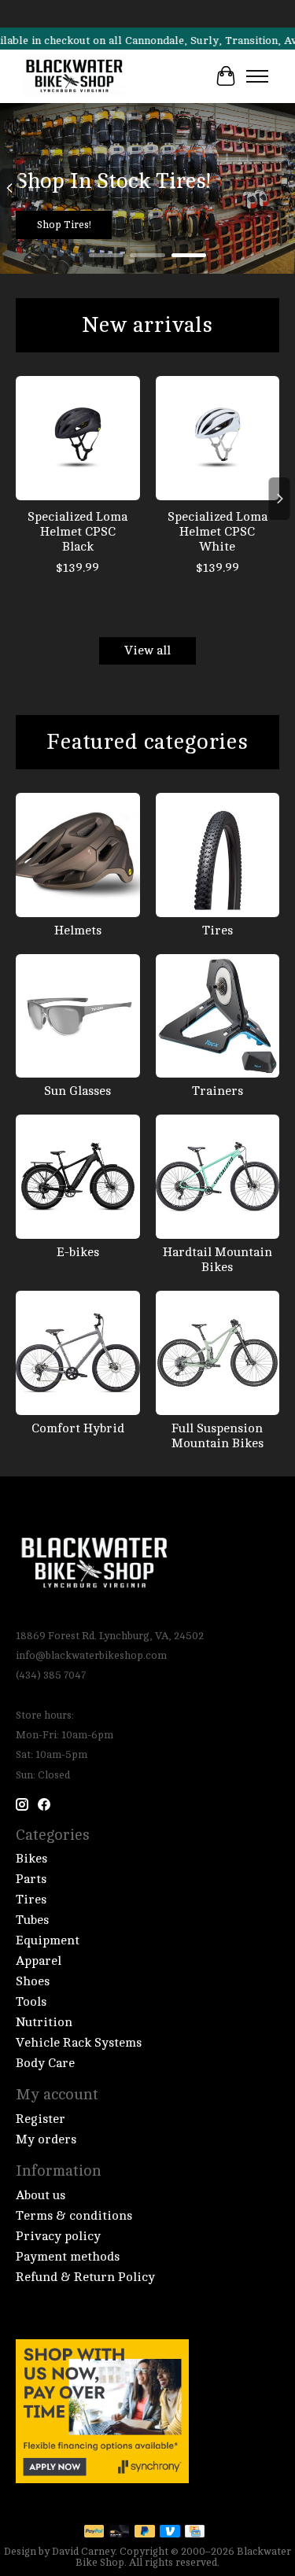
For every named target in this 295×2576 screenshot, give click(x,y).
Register (41, 2119)
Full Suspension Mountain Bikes (218, 1436)
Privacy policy (58, 2236)
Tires (218, 931)
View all (147, 650)
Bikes (31, 1859)
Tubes (32, 1920)
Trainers (218, 1091)
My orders (46, 2139)
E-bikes (78, 1252)
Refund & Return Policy (85, 2277)
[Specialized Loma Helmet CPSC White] (218, 438)
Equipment (48, 1940)
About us (41, 2195)
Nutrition (44, 2022)
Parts (31, 1879)
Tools (31, 2002)
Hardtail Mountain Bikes (218, 1260)
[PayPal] (94, 2532)
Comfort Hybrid (78, 1428)
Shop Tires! (64, 225)
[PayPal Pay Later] (145, 2532)
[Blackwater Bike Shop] (74, 76)
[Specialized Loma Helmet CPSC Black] (78, 438)
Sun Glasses (77, 1091)
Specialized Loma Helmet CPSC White (218, 532)
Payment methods (68, 2257)
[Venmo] (170, 2532)
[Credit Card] (195, 2532)
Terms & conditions (74, 2216)
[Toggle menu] (257, 76)
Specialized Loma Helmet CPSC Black (77, 532)
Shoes (33, 1981)
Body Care (45, 2063)
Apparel (39, 1961)
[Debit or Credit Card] (120, 2532)
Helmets (78, 931)
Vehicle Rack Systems (79, 2043)
